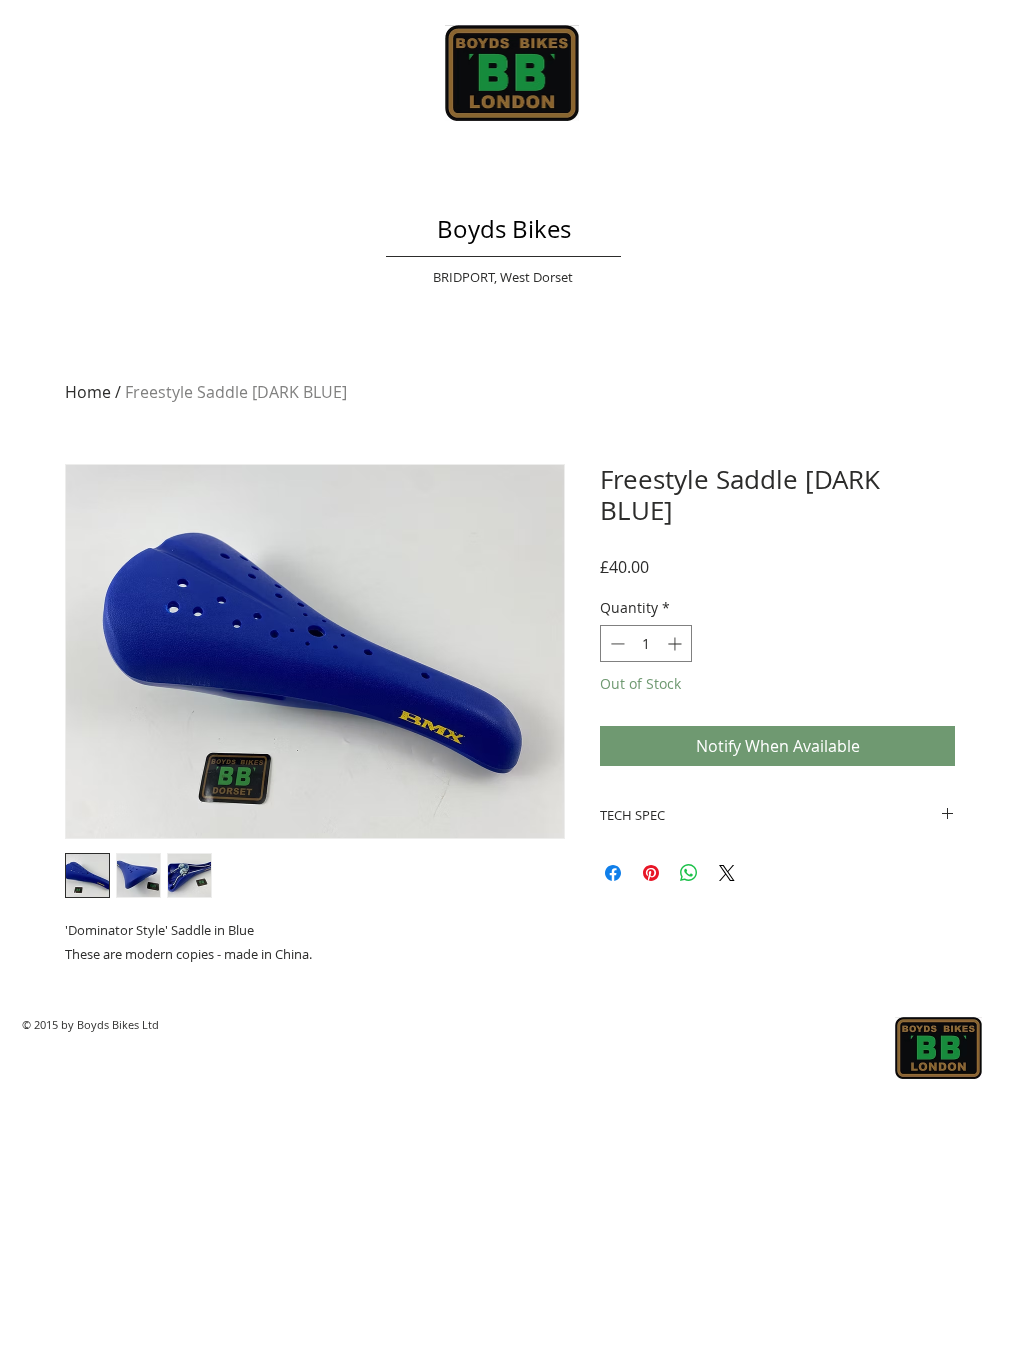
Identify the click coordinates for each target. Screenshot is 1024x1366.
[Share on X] (727, 873)
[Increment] (676, 643)
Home (88, 392)
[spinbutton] (646, 643)
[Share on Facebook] (613, 873)
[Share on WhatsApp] (689, 873)
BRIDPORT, (466, 277)
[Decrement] (615, 643)
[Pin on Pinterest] (651, 873)
